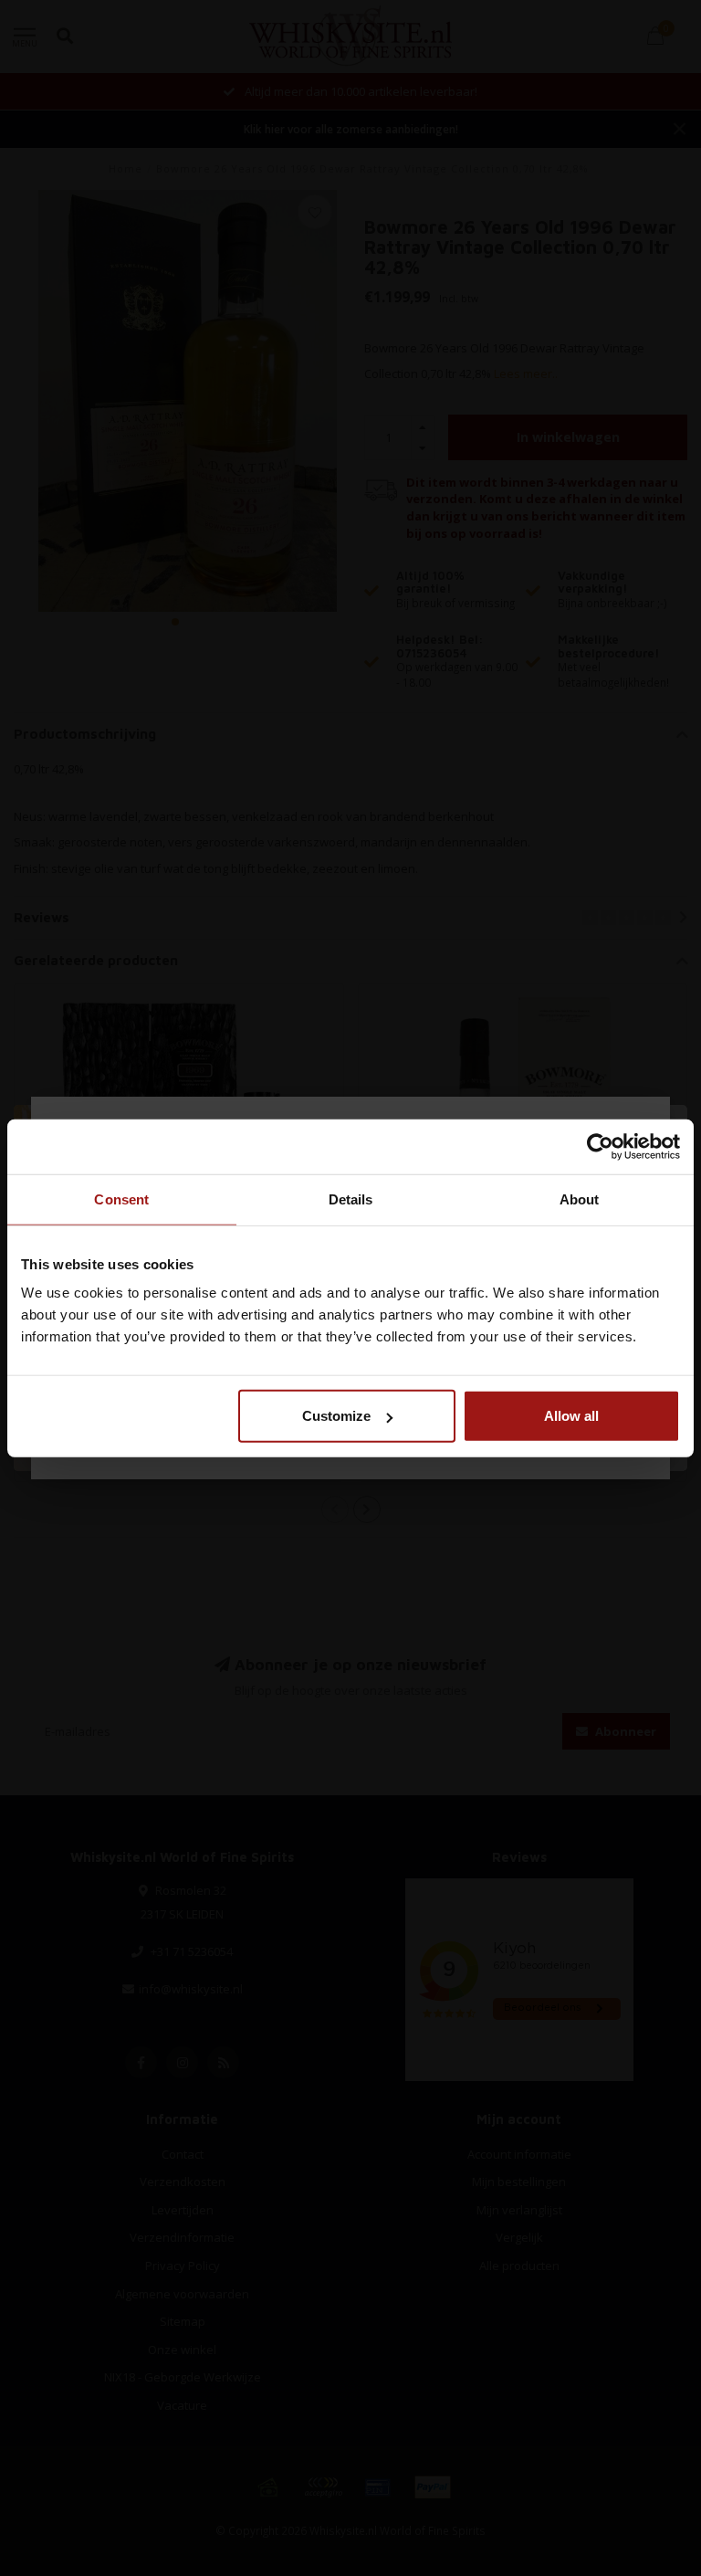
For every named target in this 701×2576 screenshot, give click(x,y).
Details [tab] (351, 1199)
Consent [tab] (121, 1199)
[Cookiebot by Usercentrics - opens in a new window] (600, 1146)
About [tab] (580, 1199)
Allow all (571, 1416)
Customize (336, 1416)
